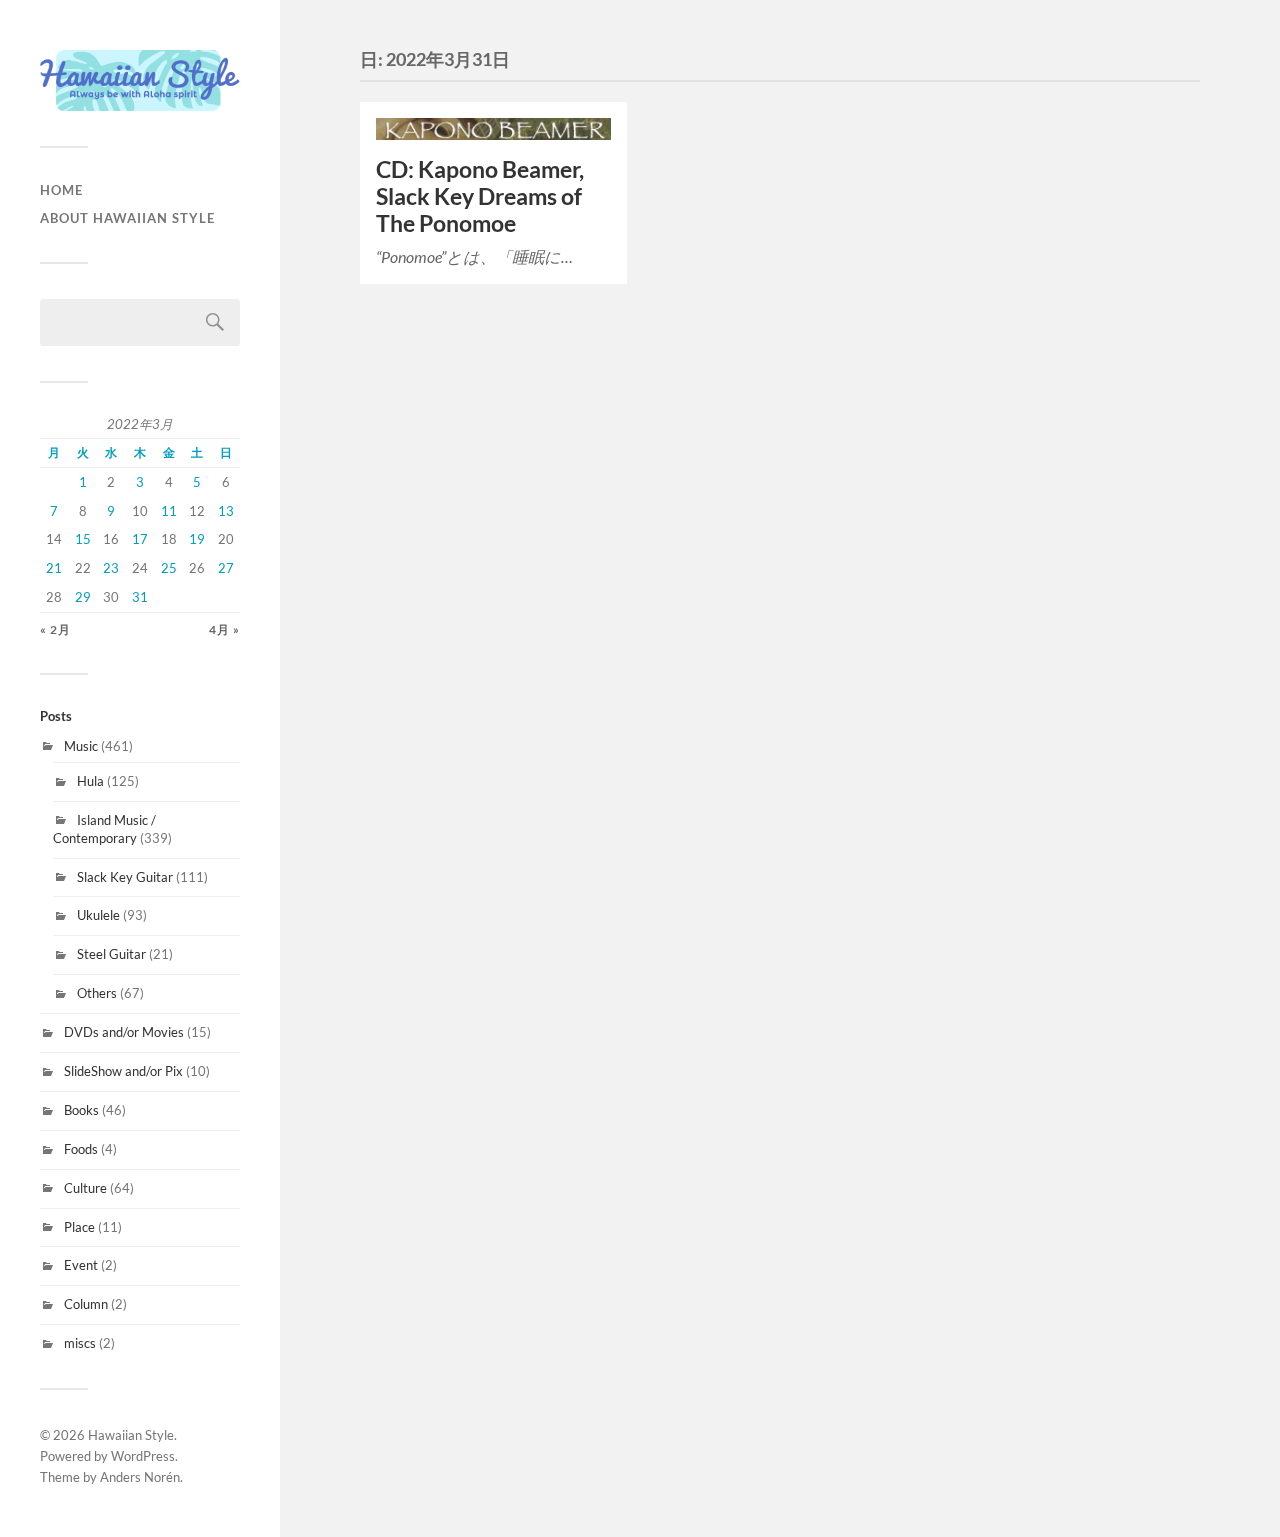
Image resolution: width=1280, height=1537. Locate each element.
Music (81, 746)
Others (97, 993)
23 (111, 568)
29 (83, 597)
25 (169, 568)
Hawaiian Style (131, 1435)
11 (169, 511)
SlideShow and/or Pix (123, 1071)
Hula (90, 781)
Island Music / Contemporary (104, 829)
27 (226, 568)
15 (83, 539)
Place (79, 1227)
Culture (85, 1188)
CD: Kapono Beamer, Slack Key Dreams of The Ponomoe (480, 196)
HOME (61, 190)
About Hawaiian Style (127, 218)
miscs (80, 1343)
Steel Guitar (111, 954)
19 (197, 539)
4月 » (224, 629)
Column (86, 1304)
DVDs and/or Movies (124, 1032)
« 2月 (55, 629)
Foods (81, 1149)
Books (81, 1110)
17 (140, 539)
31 (140, 597)
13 (226, 511)
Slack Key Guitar (125, 877)
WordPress (143, 1456)
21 (54, 568)
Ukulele (98, 915)
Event (81, 1265)
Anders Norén (140, 1477)
